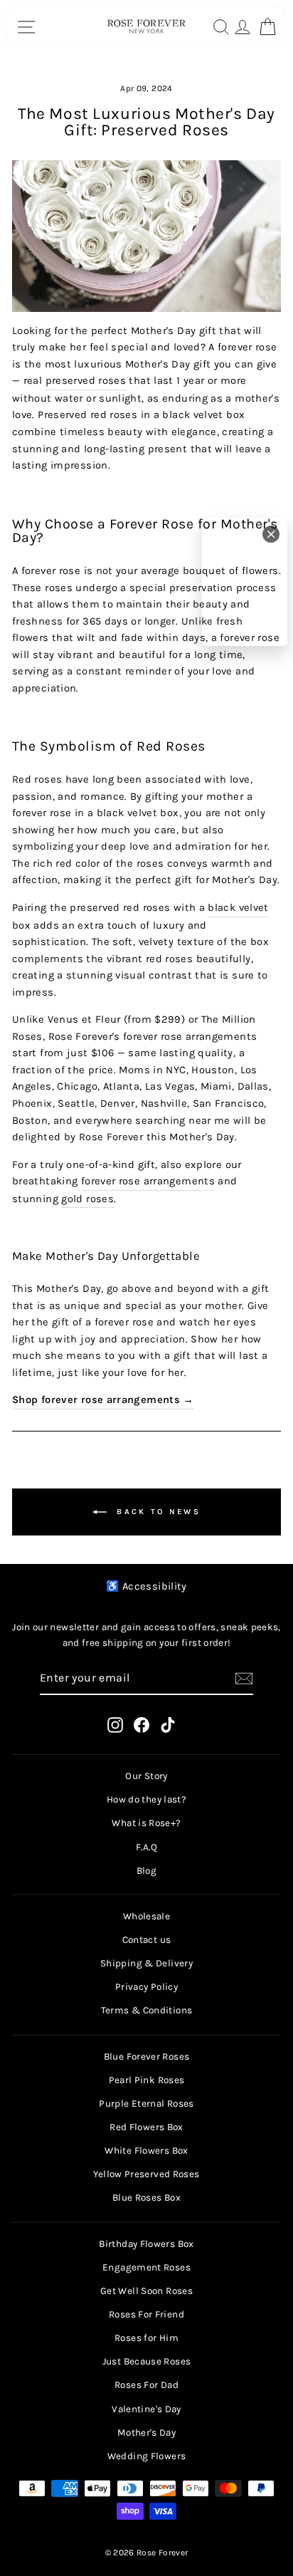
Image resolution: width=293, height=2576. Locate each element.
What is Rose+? (146, 1823)
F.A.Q (146, 1847)
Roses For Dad (146, 2385)
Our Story (146, 1776)
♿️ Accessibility (146, 1586)
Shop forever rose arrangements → (103, 1400)
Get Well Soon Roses (146, 2291)
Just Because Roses (147, 2361)
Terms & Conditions (147, 2010)
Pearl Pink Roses (147, 2080)
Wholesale (146, 1916)
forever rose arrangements (148, 1181)
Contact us (147, 1940)
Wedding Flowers (147, 2456)
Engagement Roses (146, 2267)
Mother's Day (146, 2432)
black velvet (238, 908)
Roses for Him (146, 2338)
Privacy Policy (146, 1987)
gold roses (87, 1199)
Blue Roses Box (146, 2197)
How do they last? (146, 1799)
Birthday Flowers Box (146, 2244)
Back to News (156, 1511)
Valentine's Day (146, 2409)
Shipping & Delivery (146, 1963)
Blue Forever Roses (147, 2056)
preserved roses (86, 381)
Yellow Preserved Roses (146, 2174)
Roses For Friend (146, 2314)
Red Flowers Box (146, 2127)
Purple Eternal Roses (146, 2103)
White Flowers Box (146, 2150)
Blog (146, 1871)
